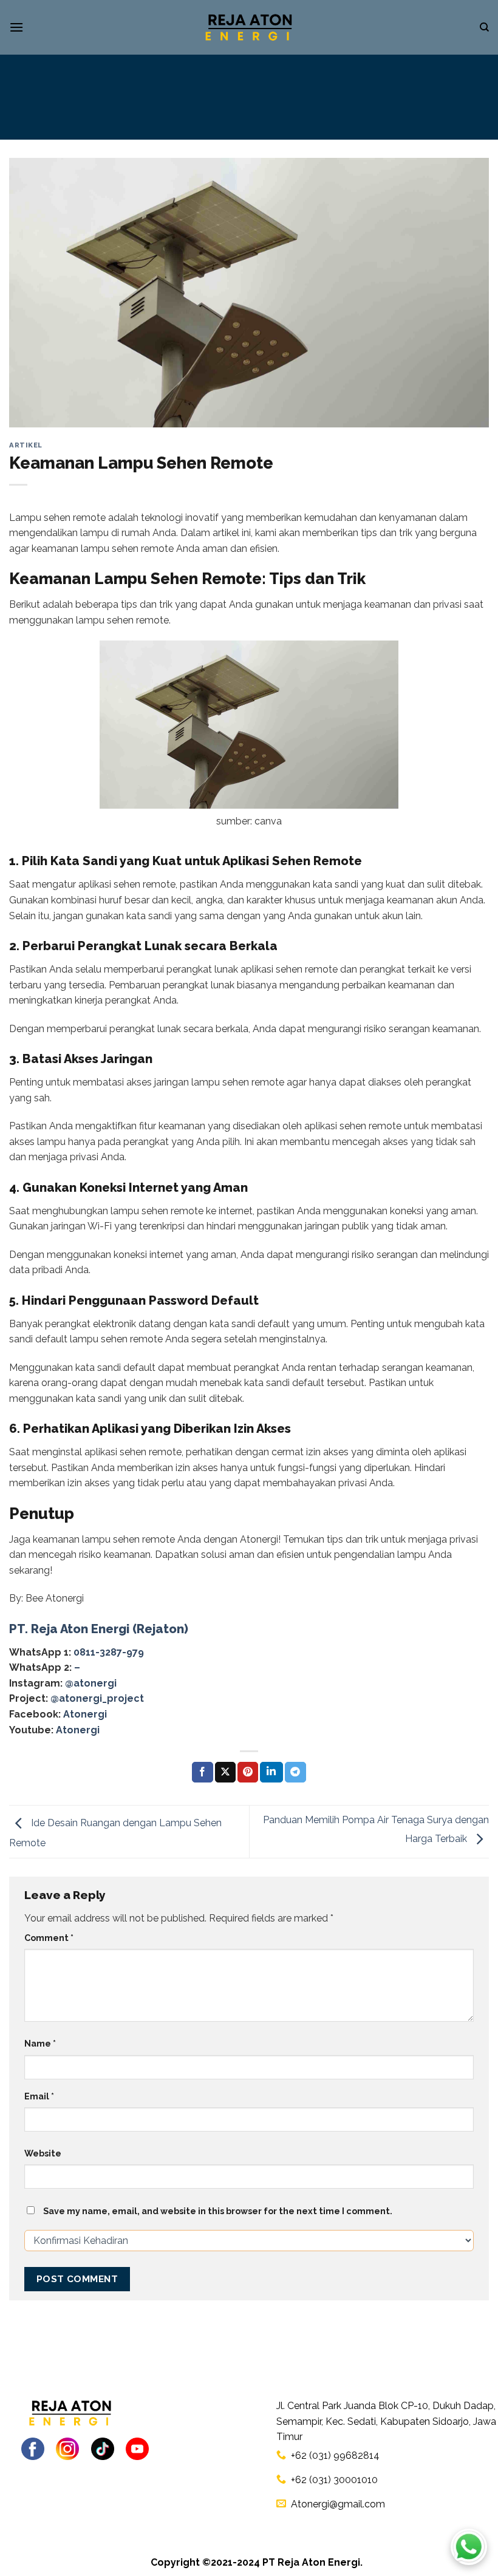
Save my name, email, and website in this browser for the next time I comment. (218, 2211)
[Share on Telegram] (295, 1772)
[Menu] (16, 27)
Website (43, 2153)
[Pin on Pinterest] (248, 1772)
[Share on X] (225, 1772)
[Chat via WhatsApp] (469, 2547)
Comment (49, 1938)
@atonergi (91, 1683)
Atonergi (85, 1714)
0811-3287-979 (109, 1652)
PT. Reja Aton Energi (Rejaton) (99, 1629)
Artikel (26, 445)
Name (40, 2043)
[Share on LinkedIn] (271, 1772)
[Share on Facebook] (202, 1772)
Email (39, 2096)
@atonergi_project (97, 1698)
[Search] (484, 27)
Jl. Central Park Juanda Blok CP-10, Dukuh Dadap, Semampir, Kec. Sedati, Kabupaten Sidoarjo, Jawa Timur (386, 2421)
